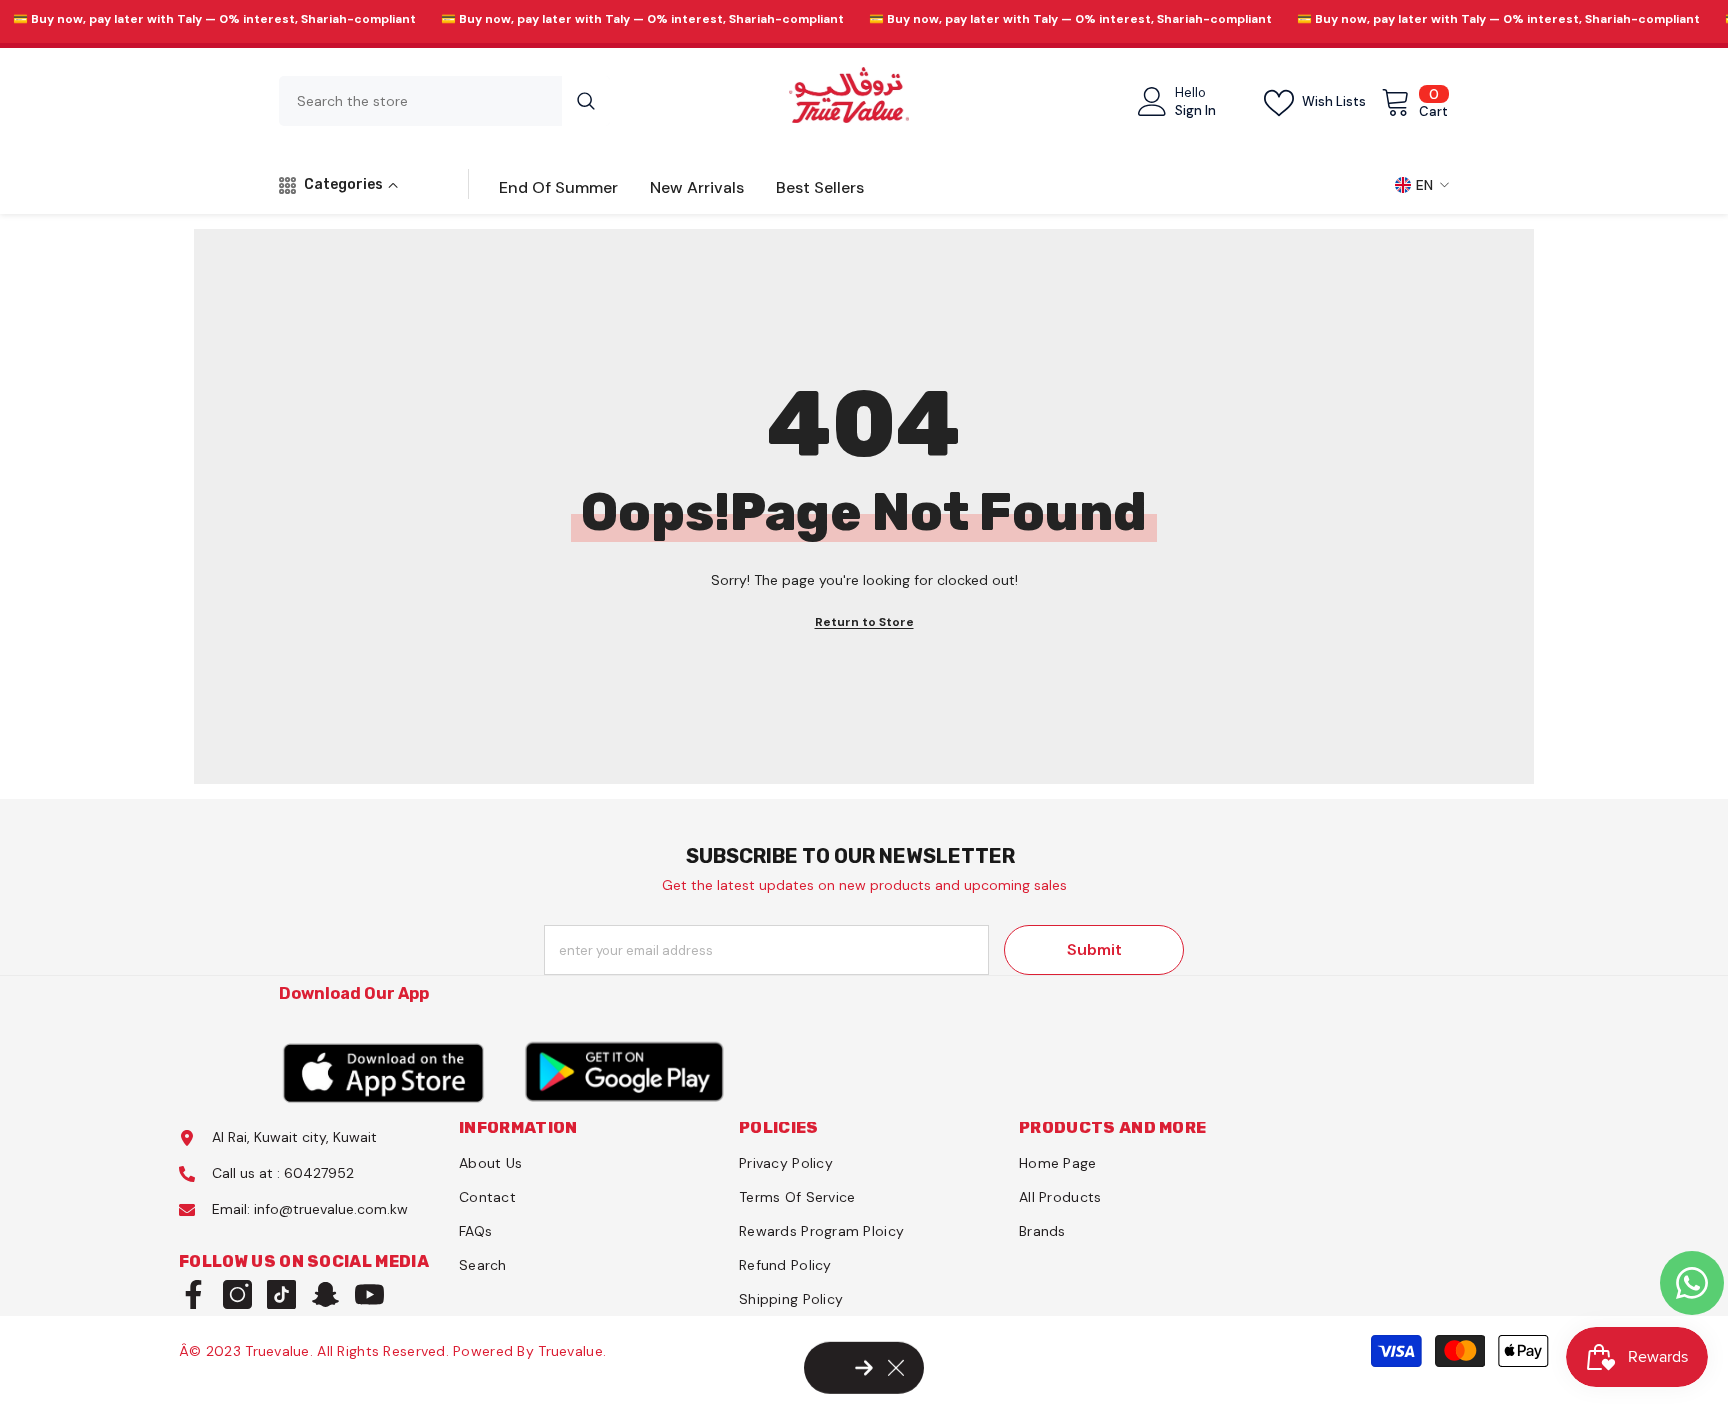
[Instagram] (237, 1294)
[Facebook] (193, 1294)
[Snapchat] (325, 1294)
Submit (1094, 949)
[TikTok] (281, 1294)
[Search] (444, 101)
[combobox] (420, 101)
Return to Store (864, 622)
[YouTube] (369, 1294)
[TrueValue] (384, 1071)
